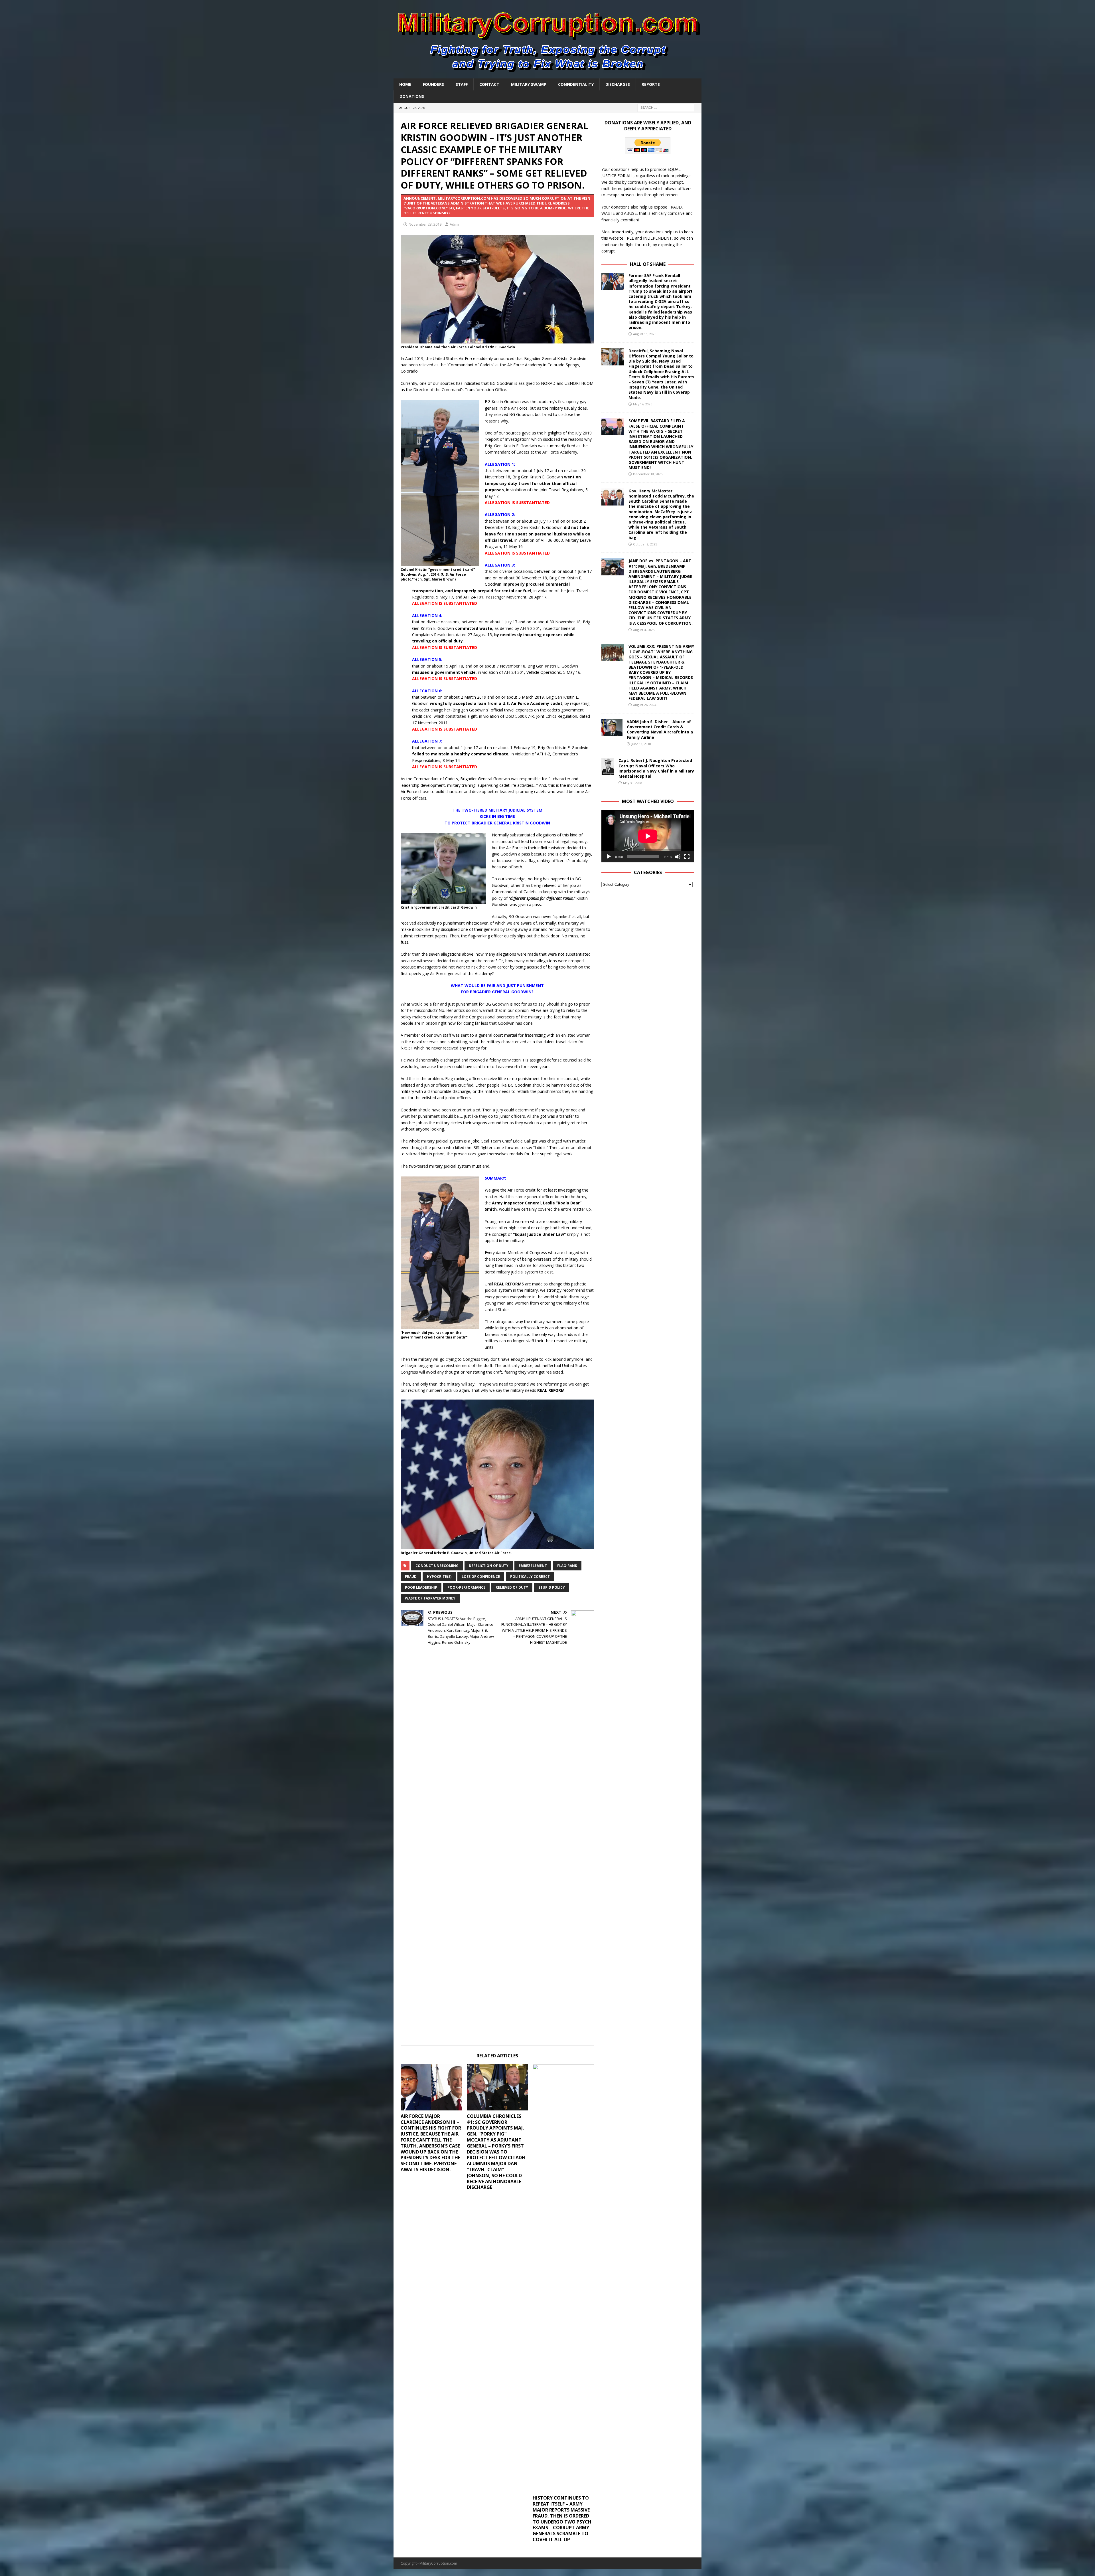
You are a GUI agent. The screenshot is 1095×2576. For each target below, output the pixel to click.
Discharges (618, 84)
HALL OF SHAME (648, 264)
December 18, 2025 (648, 474)
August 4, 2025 (644, 630)
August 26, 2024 (645, 705)
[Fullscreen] (687, 857)
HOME (405, 84)
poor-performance (466, 1587)
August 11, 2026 (645, 334)
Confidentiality (576, 84)
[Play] (609, 857)
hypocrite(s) (439, 1577)
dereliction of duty (489, 1566)
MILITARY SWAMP (529, 84)
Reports (651, 84)
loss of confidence (481, 1577)
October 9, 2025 (645, 544)
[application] (648, 836)
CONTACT (489, 84)
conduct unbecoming (437, 1566)
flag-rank (567, 1566)
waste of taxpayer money (430, 1598)
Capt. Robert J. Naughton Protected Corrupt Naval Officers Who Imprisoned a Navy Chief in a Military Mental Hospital (656, 768)
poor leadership (421, 1587)
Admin (455, 224)
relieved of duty (512, 1587)
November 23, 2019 (425, 224)
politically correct (530, 1577)
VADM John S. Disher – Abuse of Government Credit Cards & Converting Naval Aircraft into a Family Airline (660, 729)
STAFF (462, 84)
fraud (411, 1577)
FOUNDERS (433, 84)
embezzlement (533, 1566)
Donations (412, 96)
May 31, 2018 (633, 783)
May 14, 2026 (643, 404)
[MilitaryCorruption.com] (547, 75)
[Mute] (678, 857)
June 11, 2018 (641, 744)
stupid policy (552, 1587)
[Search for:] (666, 107)
